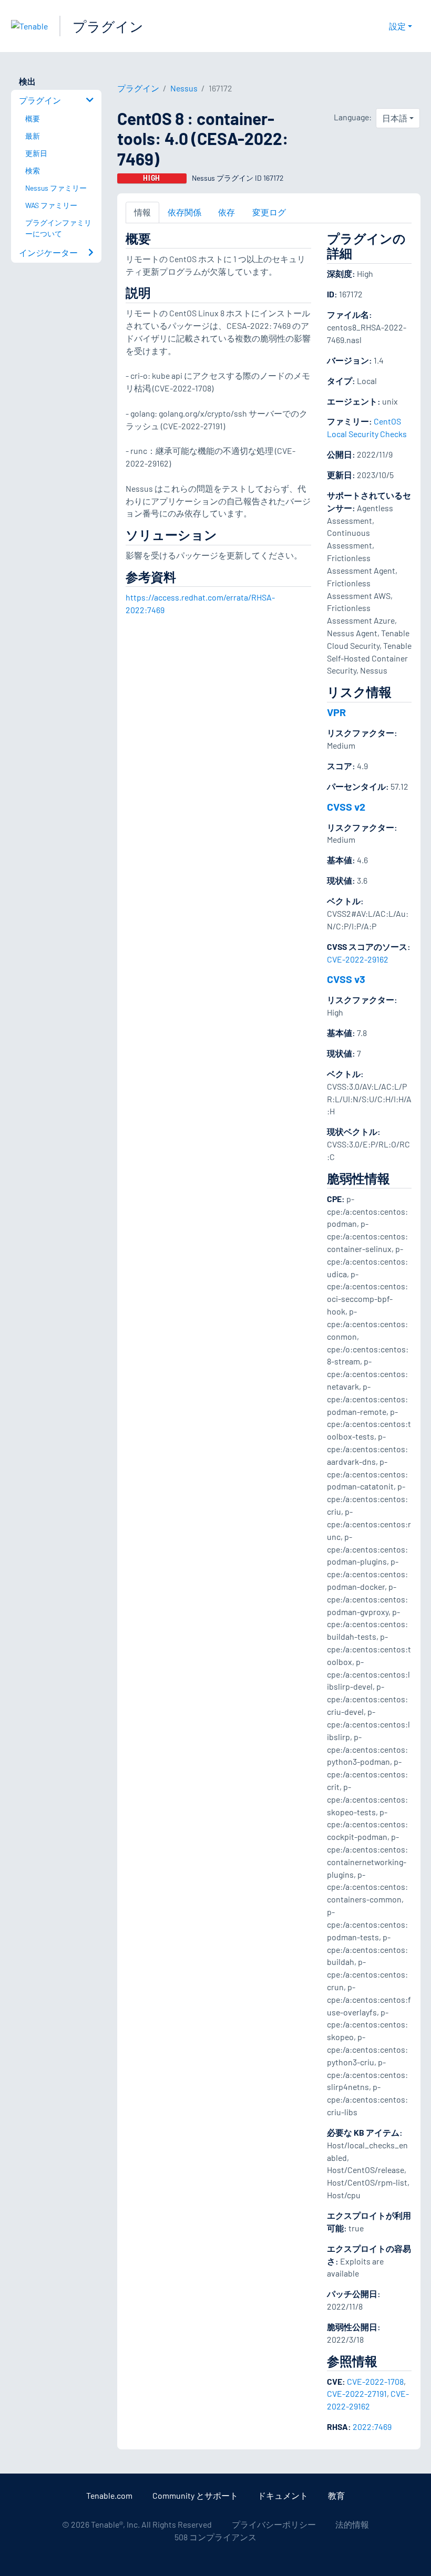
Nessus (184, 88)
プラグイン (108, 26)
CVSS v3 (346, 979)
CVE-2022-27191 (357, 2393)
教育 (336, 2495)
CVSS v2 (346, 806)
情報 (142, 212)
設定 (397, 26)
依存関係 (184, 212)
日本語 (395, 118)
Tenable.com (109, 2495)
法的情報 (352, 2524)
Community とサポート (195, 2495)
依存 (227, 212)
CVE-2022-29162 (358, 959)
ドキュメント (283, 2495)
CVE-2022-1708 (375, 2381)
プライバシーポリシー (274, 2524)
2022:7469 (372, 2427)
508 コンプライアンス (215, 2537)
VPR (336, 712)
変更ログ (269, 212)
